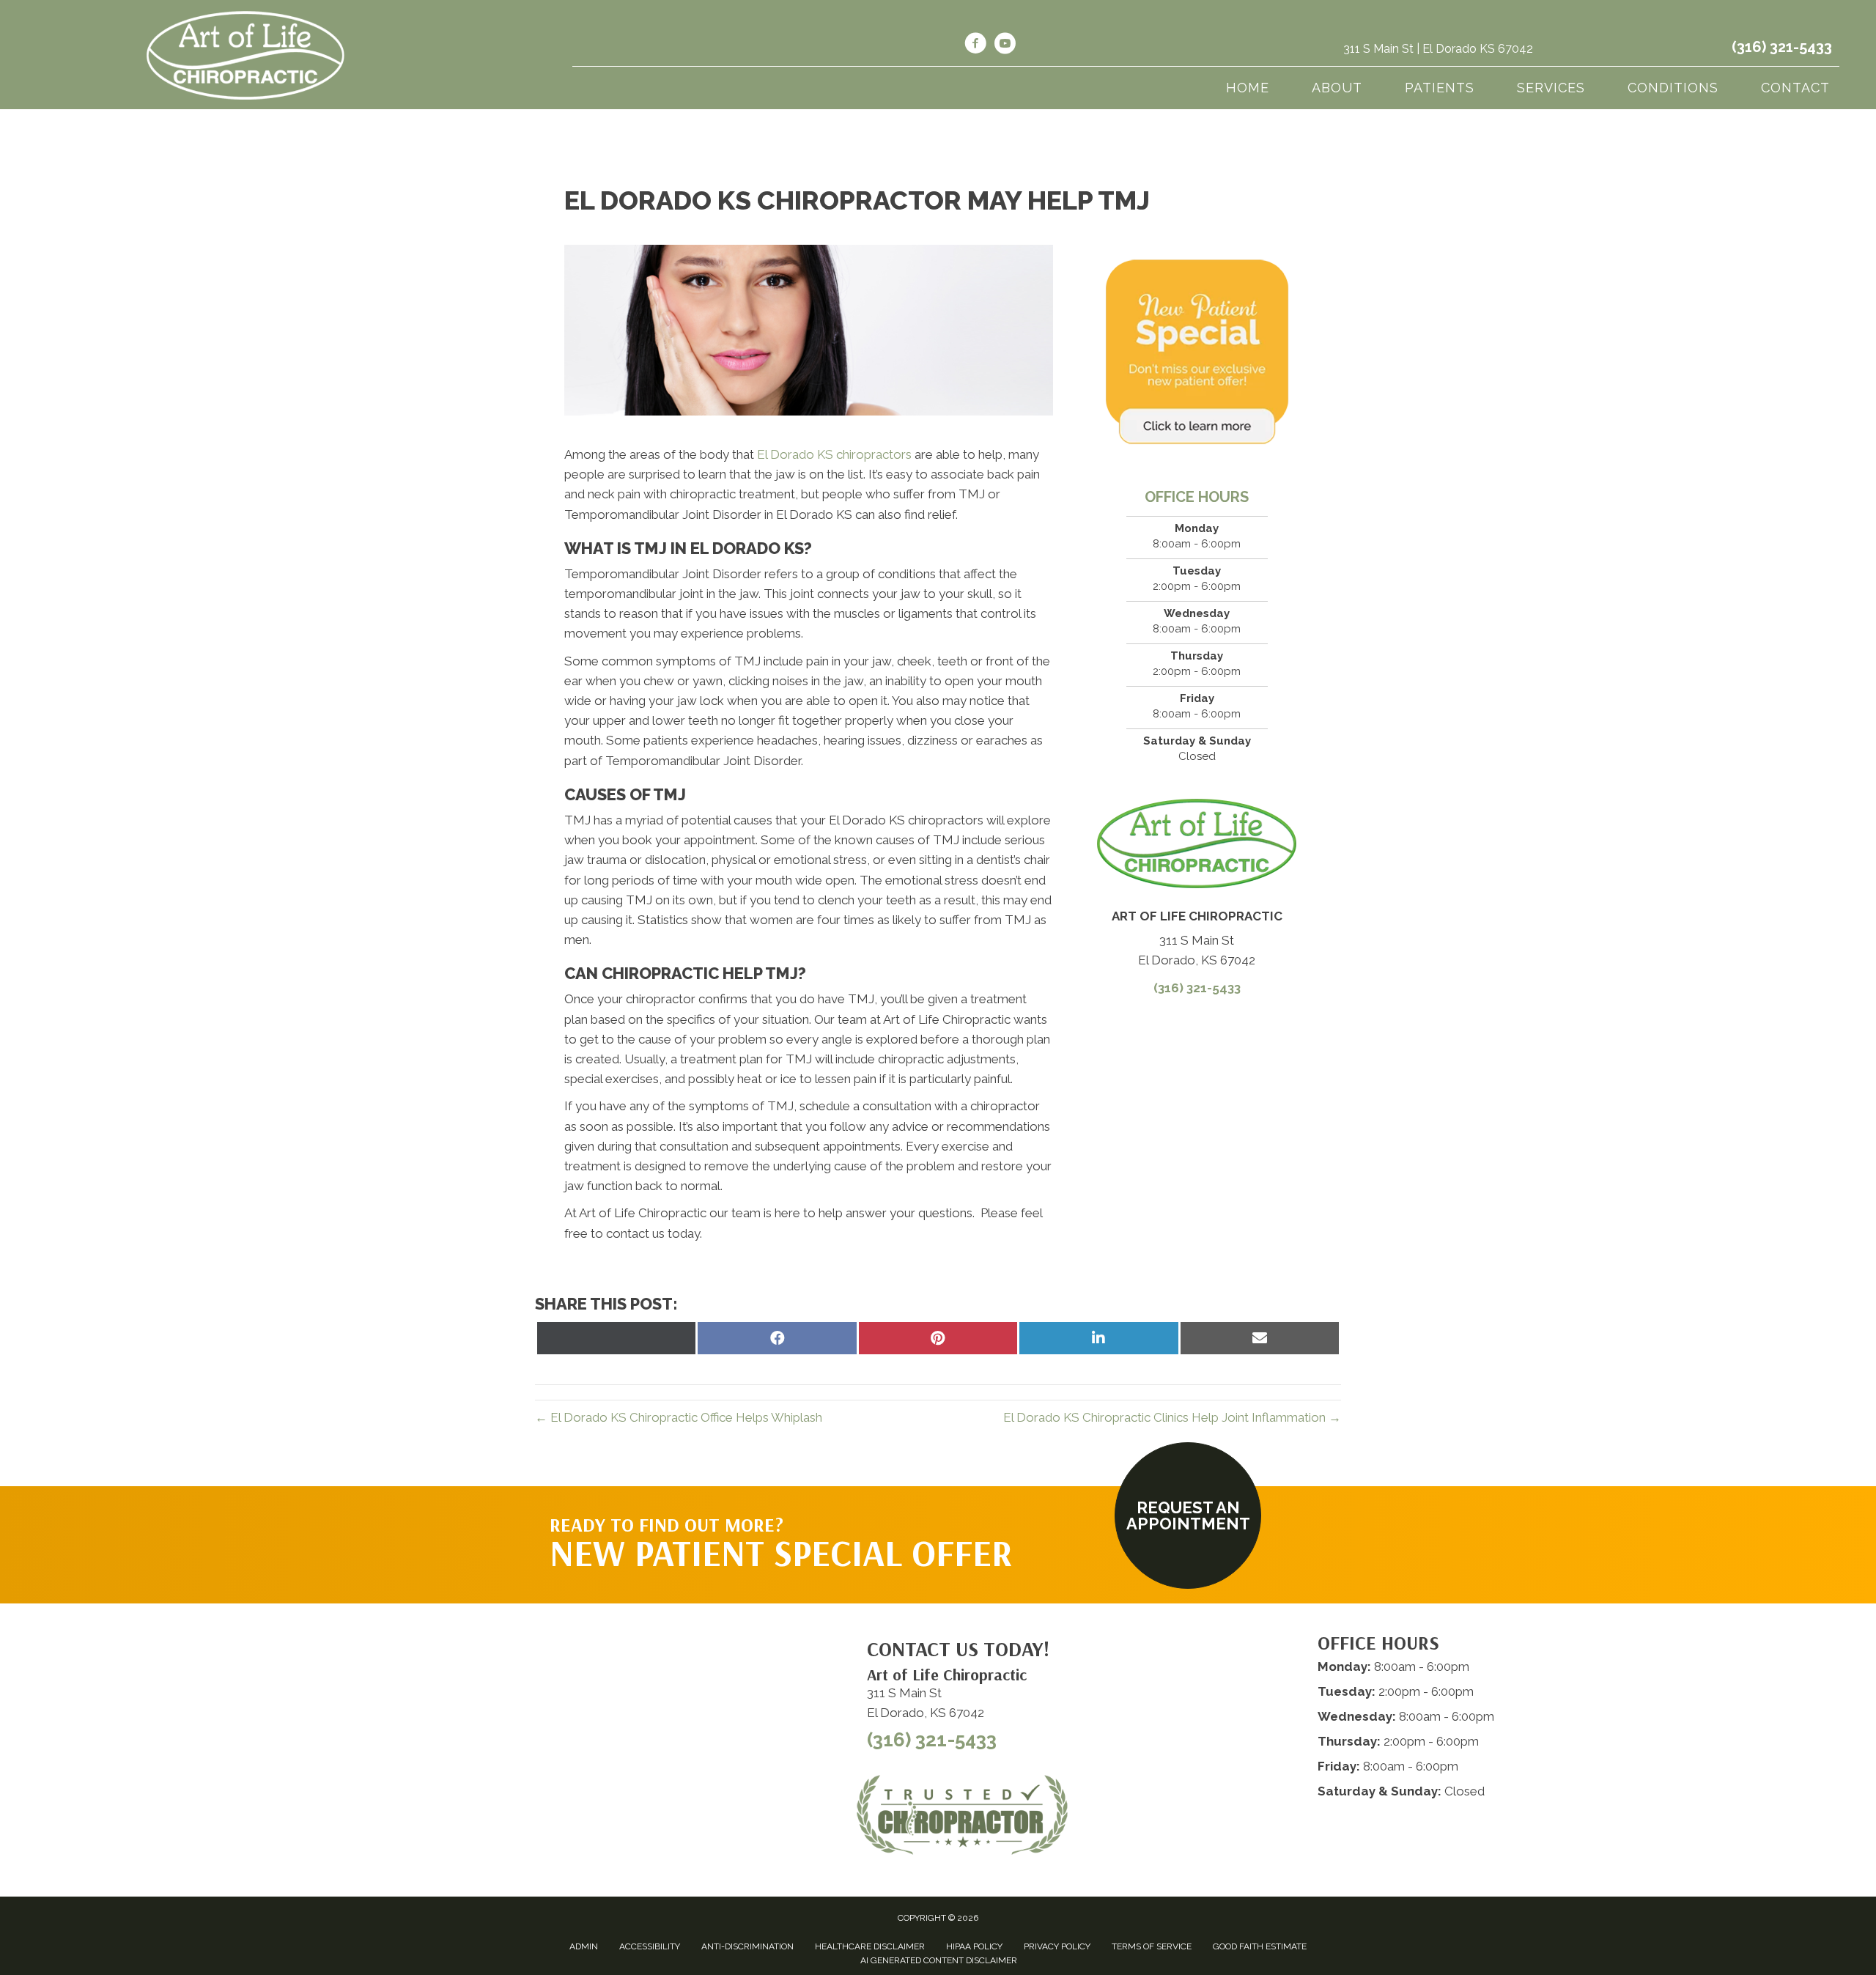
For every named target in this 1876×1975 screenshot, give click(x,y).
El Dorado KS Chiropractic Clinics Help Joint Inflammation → (1172, 1417)
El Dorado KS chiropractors (834, 454)
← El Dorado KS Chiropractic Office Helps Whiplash (679, 1417)
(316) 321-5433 (1782, 47)
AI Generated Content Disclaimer (939, 1960)
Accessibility (650, 1946)
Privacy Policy (1057, 1946)
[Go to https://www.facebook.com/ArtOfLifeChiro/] (975, 45)
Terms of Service (1152, 1946)
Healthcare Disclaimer (870, 1946)
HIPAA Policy (974, 1946)
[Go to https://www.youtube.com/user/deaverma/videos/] (1005, 45)
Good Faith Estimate (1260, 1946)
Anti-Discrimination (747, 1946)
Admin (584, 1946)
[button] (1188, 1516)
